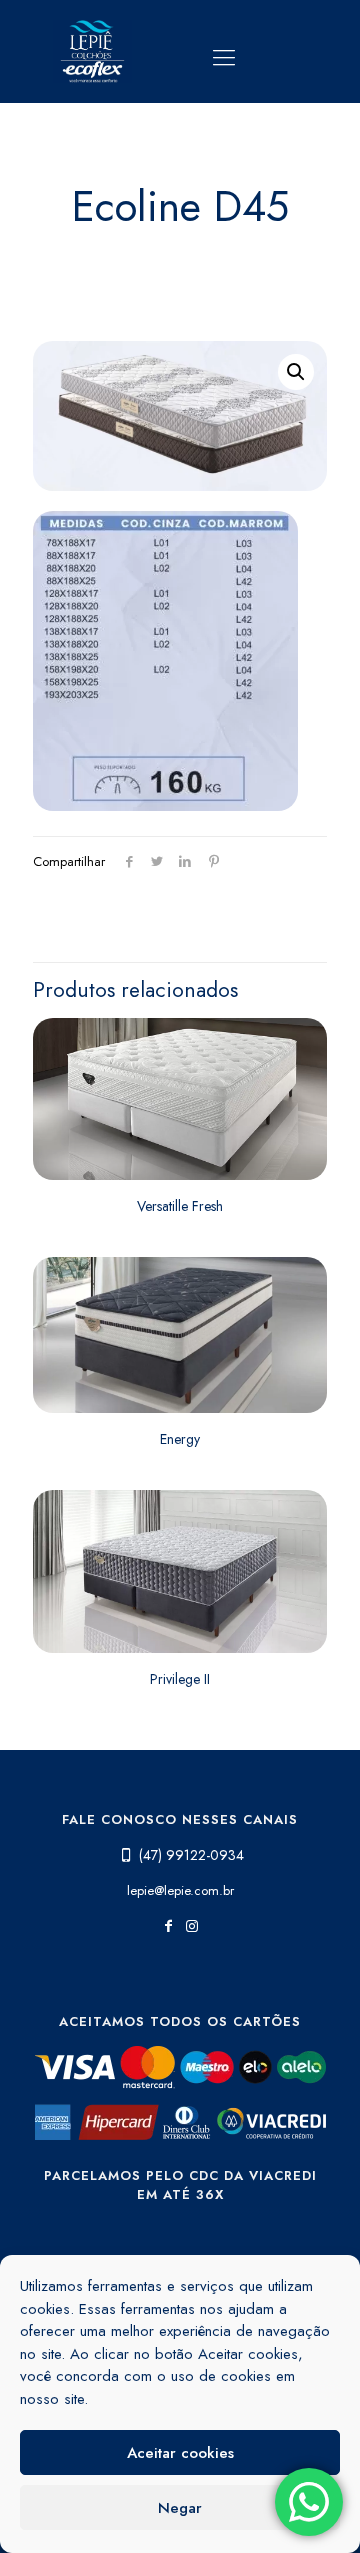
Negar (180, 2508)
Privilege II (180, 1679)
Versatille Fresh (180, 1206)
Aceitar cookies (180, 2453)
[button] (296, 372)
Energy (180, 1439)
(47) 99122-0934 (191, 1855)
